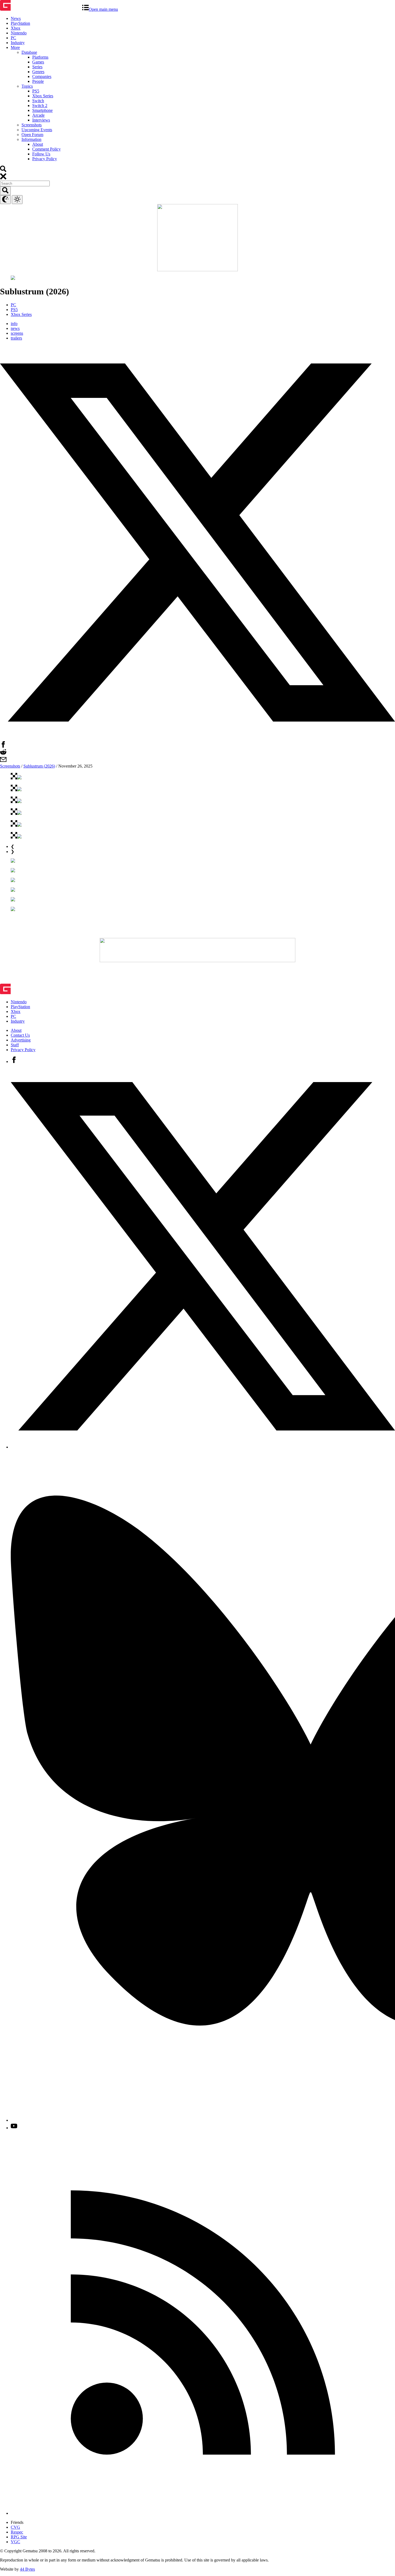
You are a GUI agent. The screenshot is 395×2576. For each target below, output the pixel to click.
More (15, 47)
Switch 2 (40, 106)
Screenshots (32, 125)
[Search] (3, 171)
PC (13, 38)
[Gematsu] (41, 9)
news (15, 328)
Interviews (41, 120)
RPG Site (19, 2537)
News (16, 18)
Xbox (16, 28)
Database (29, 52)
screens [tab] (17, 333)
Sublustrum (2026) (39, 766)
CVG (15, 2527)
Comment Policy (46, 149)
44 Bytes (27, 2569)
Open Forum (32, 135)
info (14, 324)
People (38, 81)
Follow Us (41, 154)
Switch (38, 101)
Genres (38, 72)
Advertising (21, 1040)
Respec (17, 2532)
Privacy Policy (45, 159)
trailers (16, 338)
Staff (15, 1045)
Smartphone (42, 110)
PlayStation (20, 23)
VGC (15, 2542)
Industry (18, 43)
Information (31, 139)
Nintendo (19, 33)
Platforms (40, 57)
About (38, 144)
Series (37, 67)
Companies (42, 76)
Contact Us (20, 1035)
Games (38, 62)
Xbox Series (43, 96)
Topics (27, 86)
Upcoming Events (37, 130)
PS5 (36, 91)
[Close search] (3, 178)
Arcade (38, 115)
